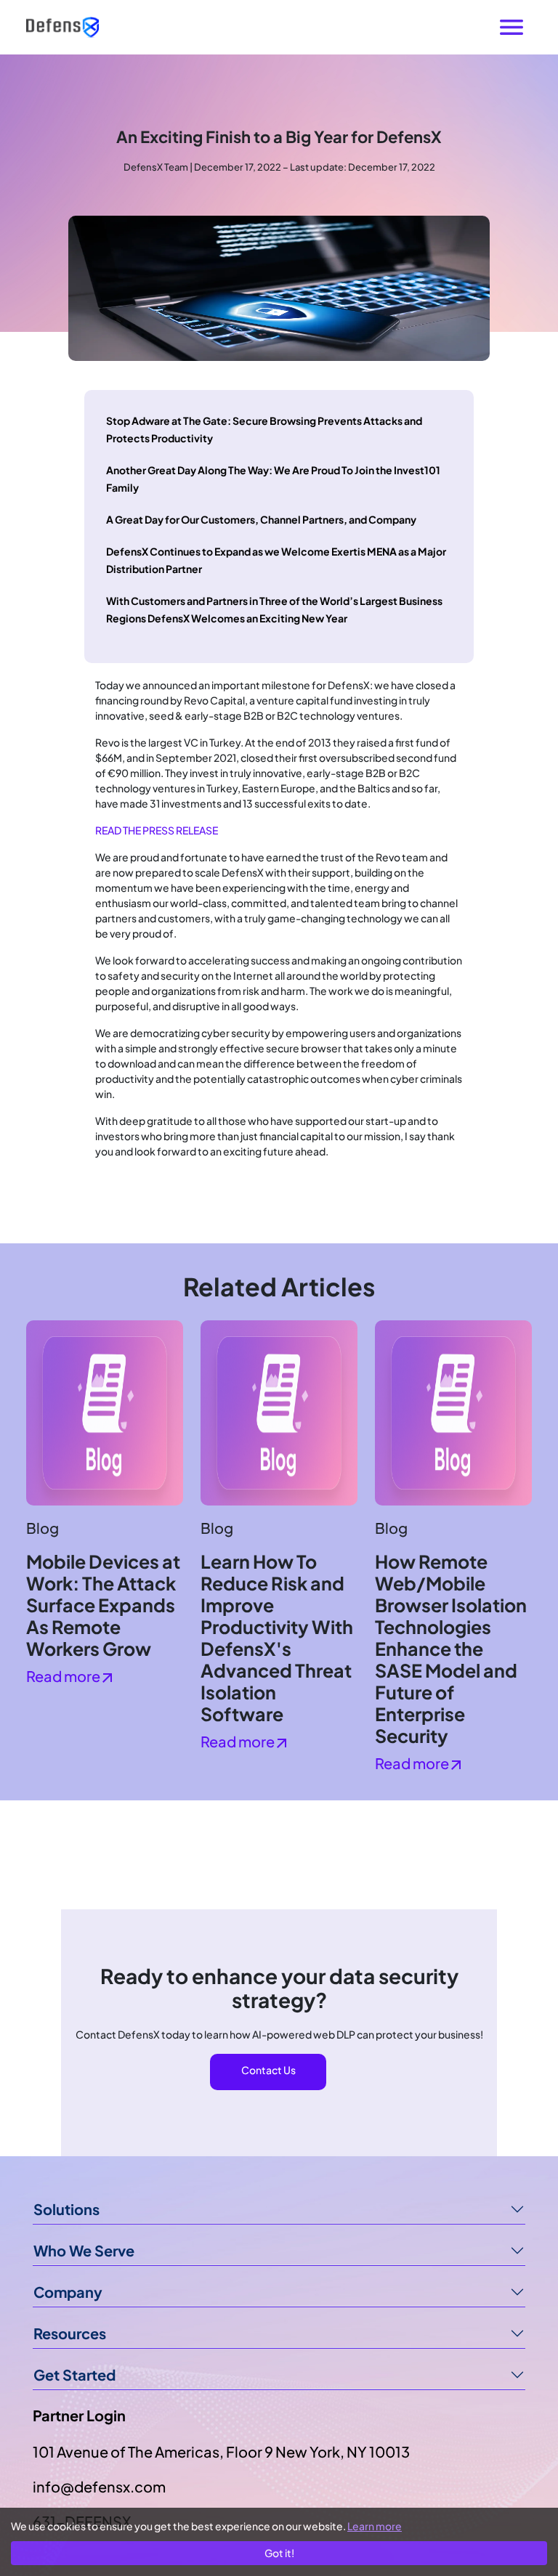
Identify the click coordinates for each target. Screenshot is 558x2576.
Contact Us (268, 2070)
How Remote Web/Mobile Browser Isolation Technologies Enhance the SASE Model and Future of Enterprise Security (451, 1649)
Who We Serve (84, 2250)
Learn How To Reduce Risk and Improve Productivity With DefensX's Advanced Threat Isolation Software (277, 1638)
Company (68, 2292)
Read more (64, 1676)
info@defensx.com (99, 2486)
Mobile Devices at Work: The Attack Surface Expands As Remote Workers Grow (103, 1605)
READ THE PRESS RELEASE (157, 830)
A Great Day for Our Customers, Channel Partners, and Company (261, 519)
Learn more (375, 2526)
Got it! (279, 2553)
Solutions (66, 2209)
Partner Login (79, 2415)
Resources (70, 2333)
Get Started (74, 2374)
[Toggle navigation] (511, 27)
